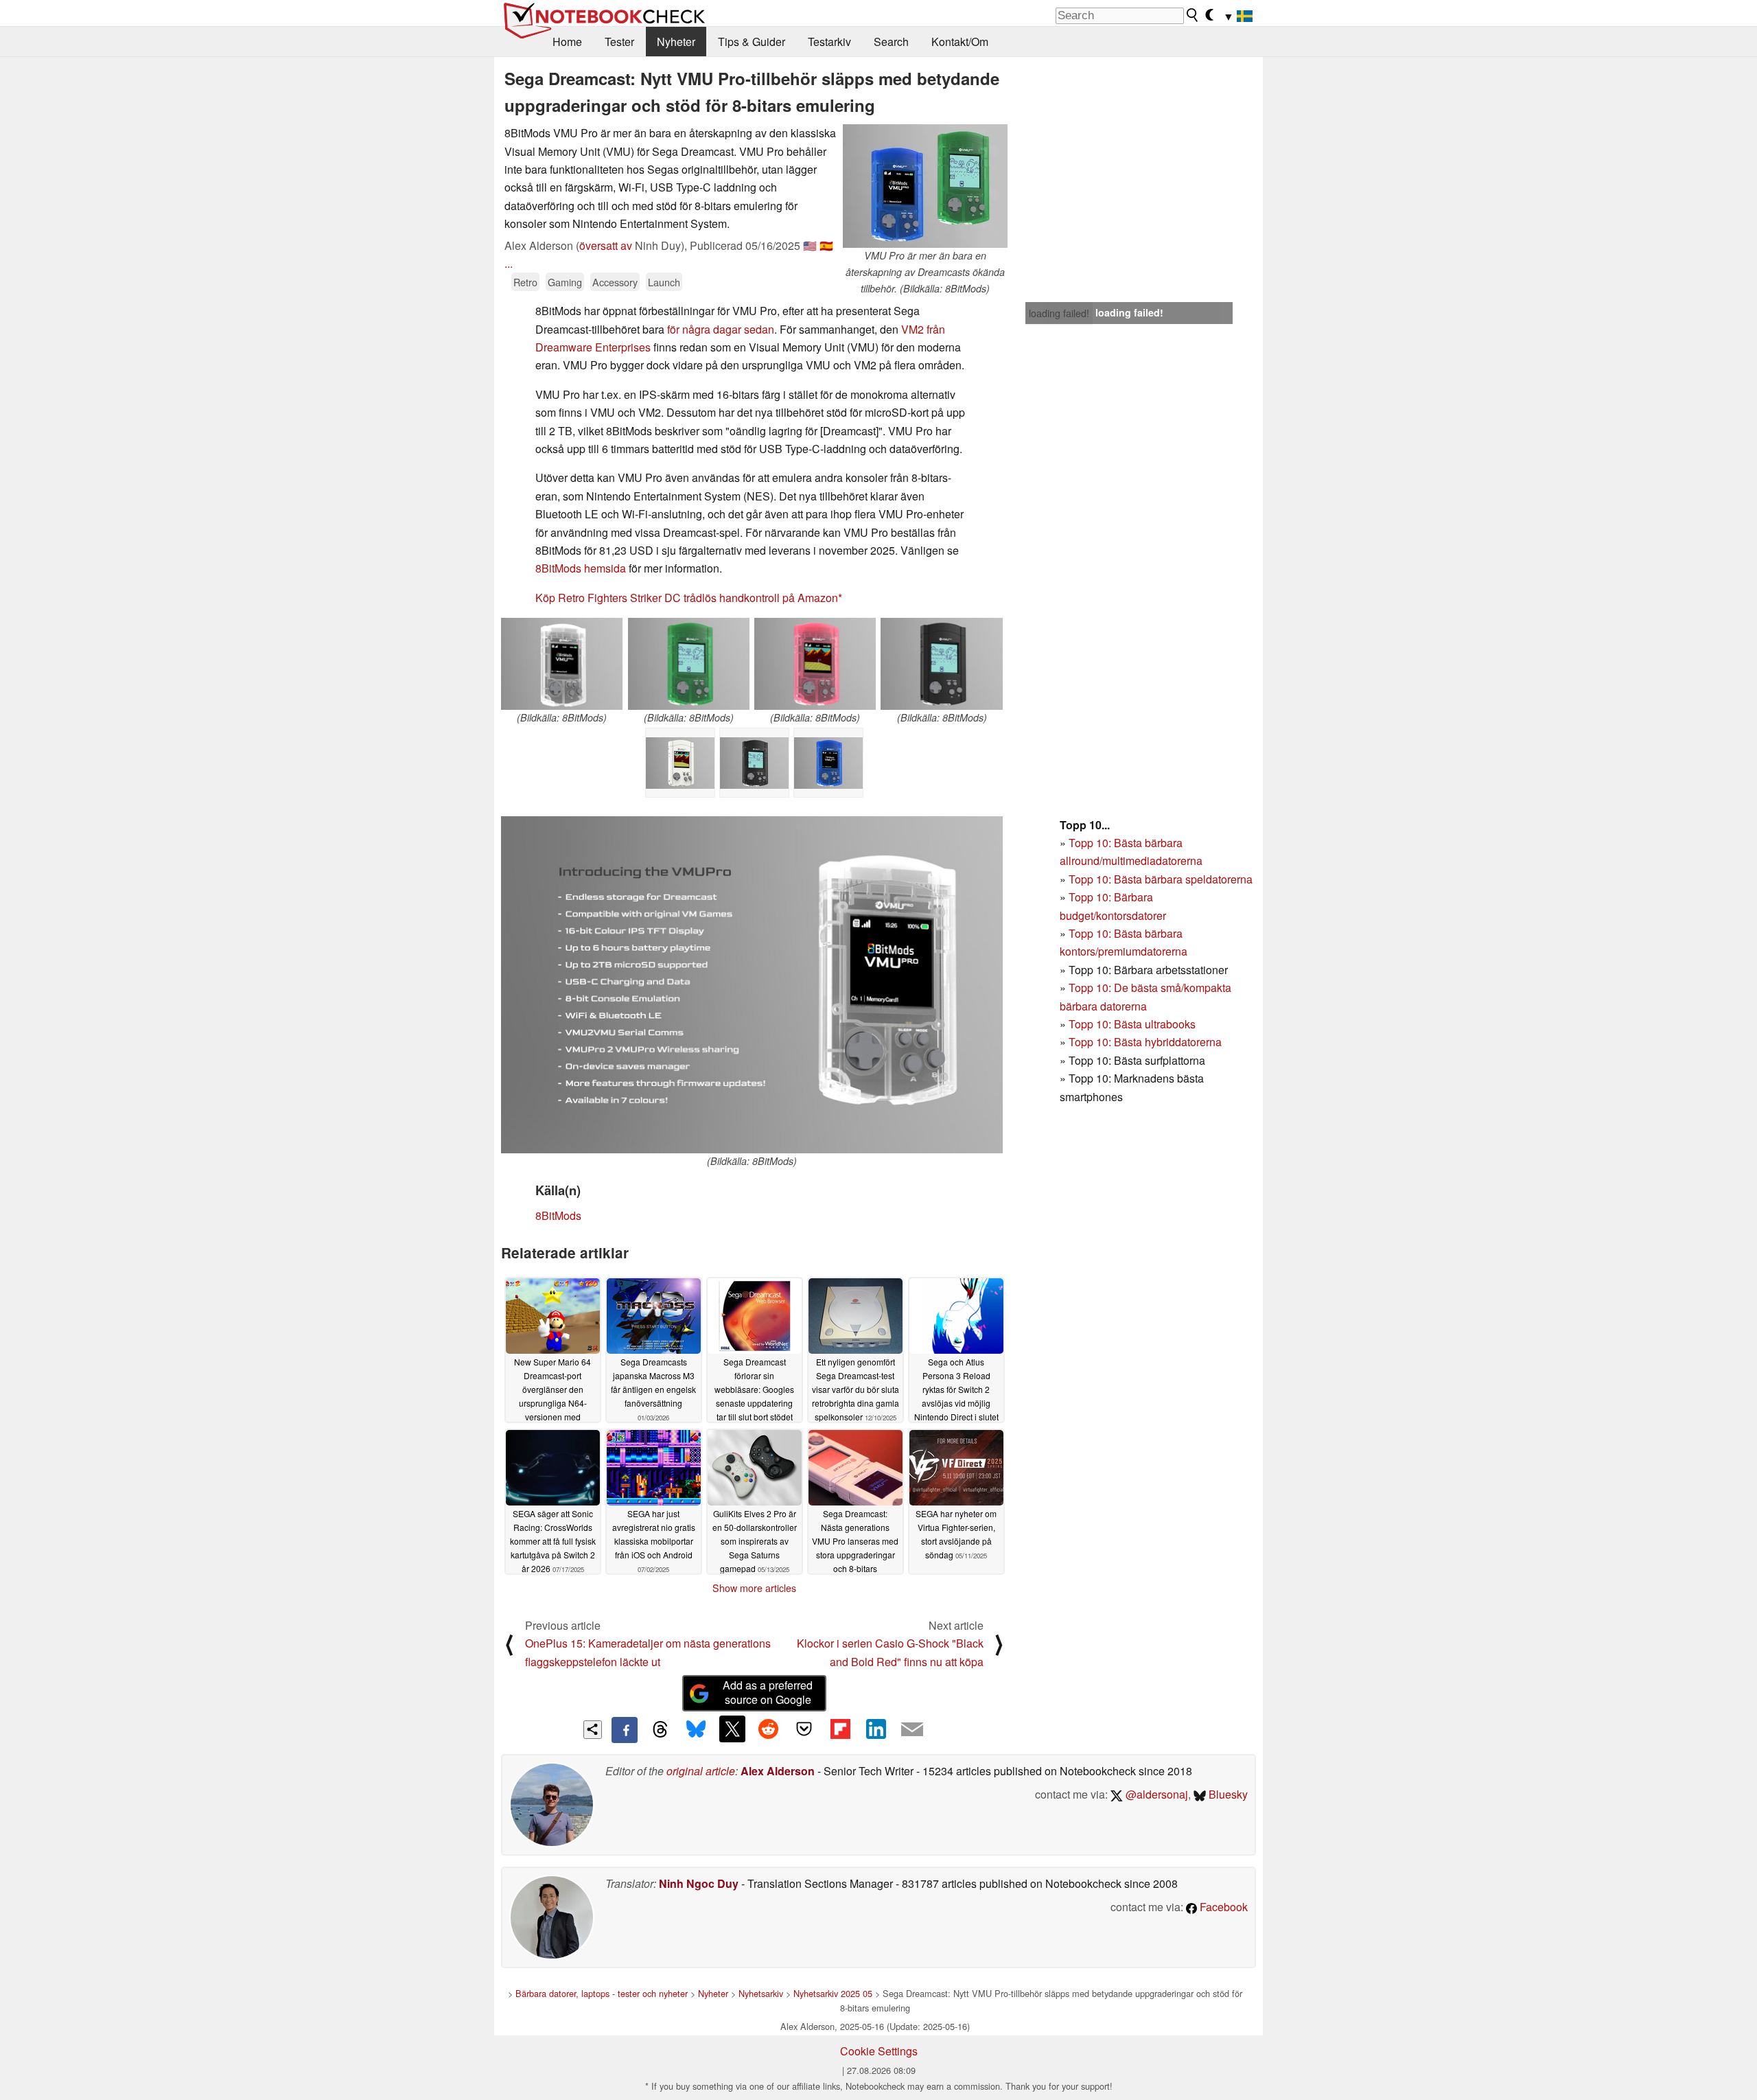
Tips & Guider (752, 42)
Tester (619, 42)
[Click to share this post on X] (732, 1729)
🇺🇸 (810, 245)
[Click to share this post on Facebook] (625, 1730)
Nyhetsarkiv (761, 1993)
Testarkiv (829, 42)
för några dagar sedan (721, 329)
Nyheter (676, 42)
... (509, 263)
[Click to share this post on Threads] (660, 1730)
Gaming (565, 282)
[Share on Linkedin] (876, 1729)
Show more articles (754, 1588)
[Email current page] (912, 1730)
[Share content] (593, 1730)
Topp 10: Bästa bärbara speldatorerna (1161, 879)
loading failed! (1059, 313)
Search (891, 42)
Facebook (1222, 1907)
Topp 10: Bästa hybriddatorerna (1145, 1042)
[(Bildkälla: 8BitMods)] (562, 664)
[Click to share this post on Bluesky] (696, 1730)
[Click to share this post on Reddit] (768, 1729)
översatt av (606, 245)
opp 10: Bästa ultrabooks (1135, 1024)
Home (567, 42)
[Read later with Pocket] (804, 1729)
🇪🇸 (826, 245)
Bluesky (1227, 1794)
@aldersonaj (1155, 1794)
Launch (664, 282)
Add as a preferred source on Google (768, 1692)
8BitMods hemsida (581, 568)
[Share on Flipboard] (840, 1729)
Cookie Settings (879, 2051)
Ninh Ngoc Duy (699, 1883)
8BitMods (558, 1215)
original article (701, 1771)
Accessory (615, 282)
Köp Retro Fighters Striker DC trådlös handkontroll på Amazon (687, 598)
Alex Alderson (778, 1771)
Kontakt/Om (960, 42)
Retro (525, 282)
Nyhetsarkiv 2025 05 (833, 1993)
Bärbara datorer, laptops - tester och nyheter (602, 1993)
